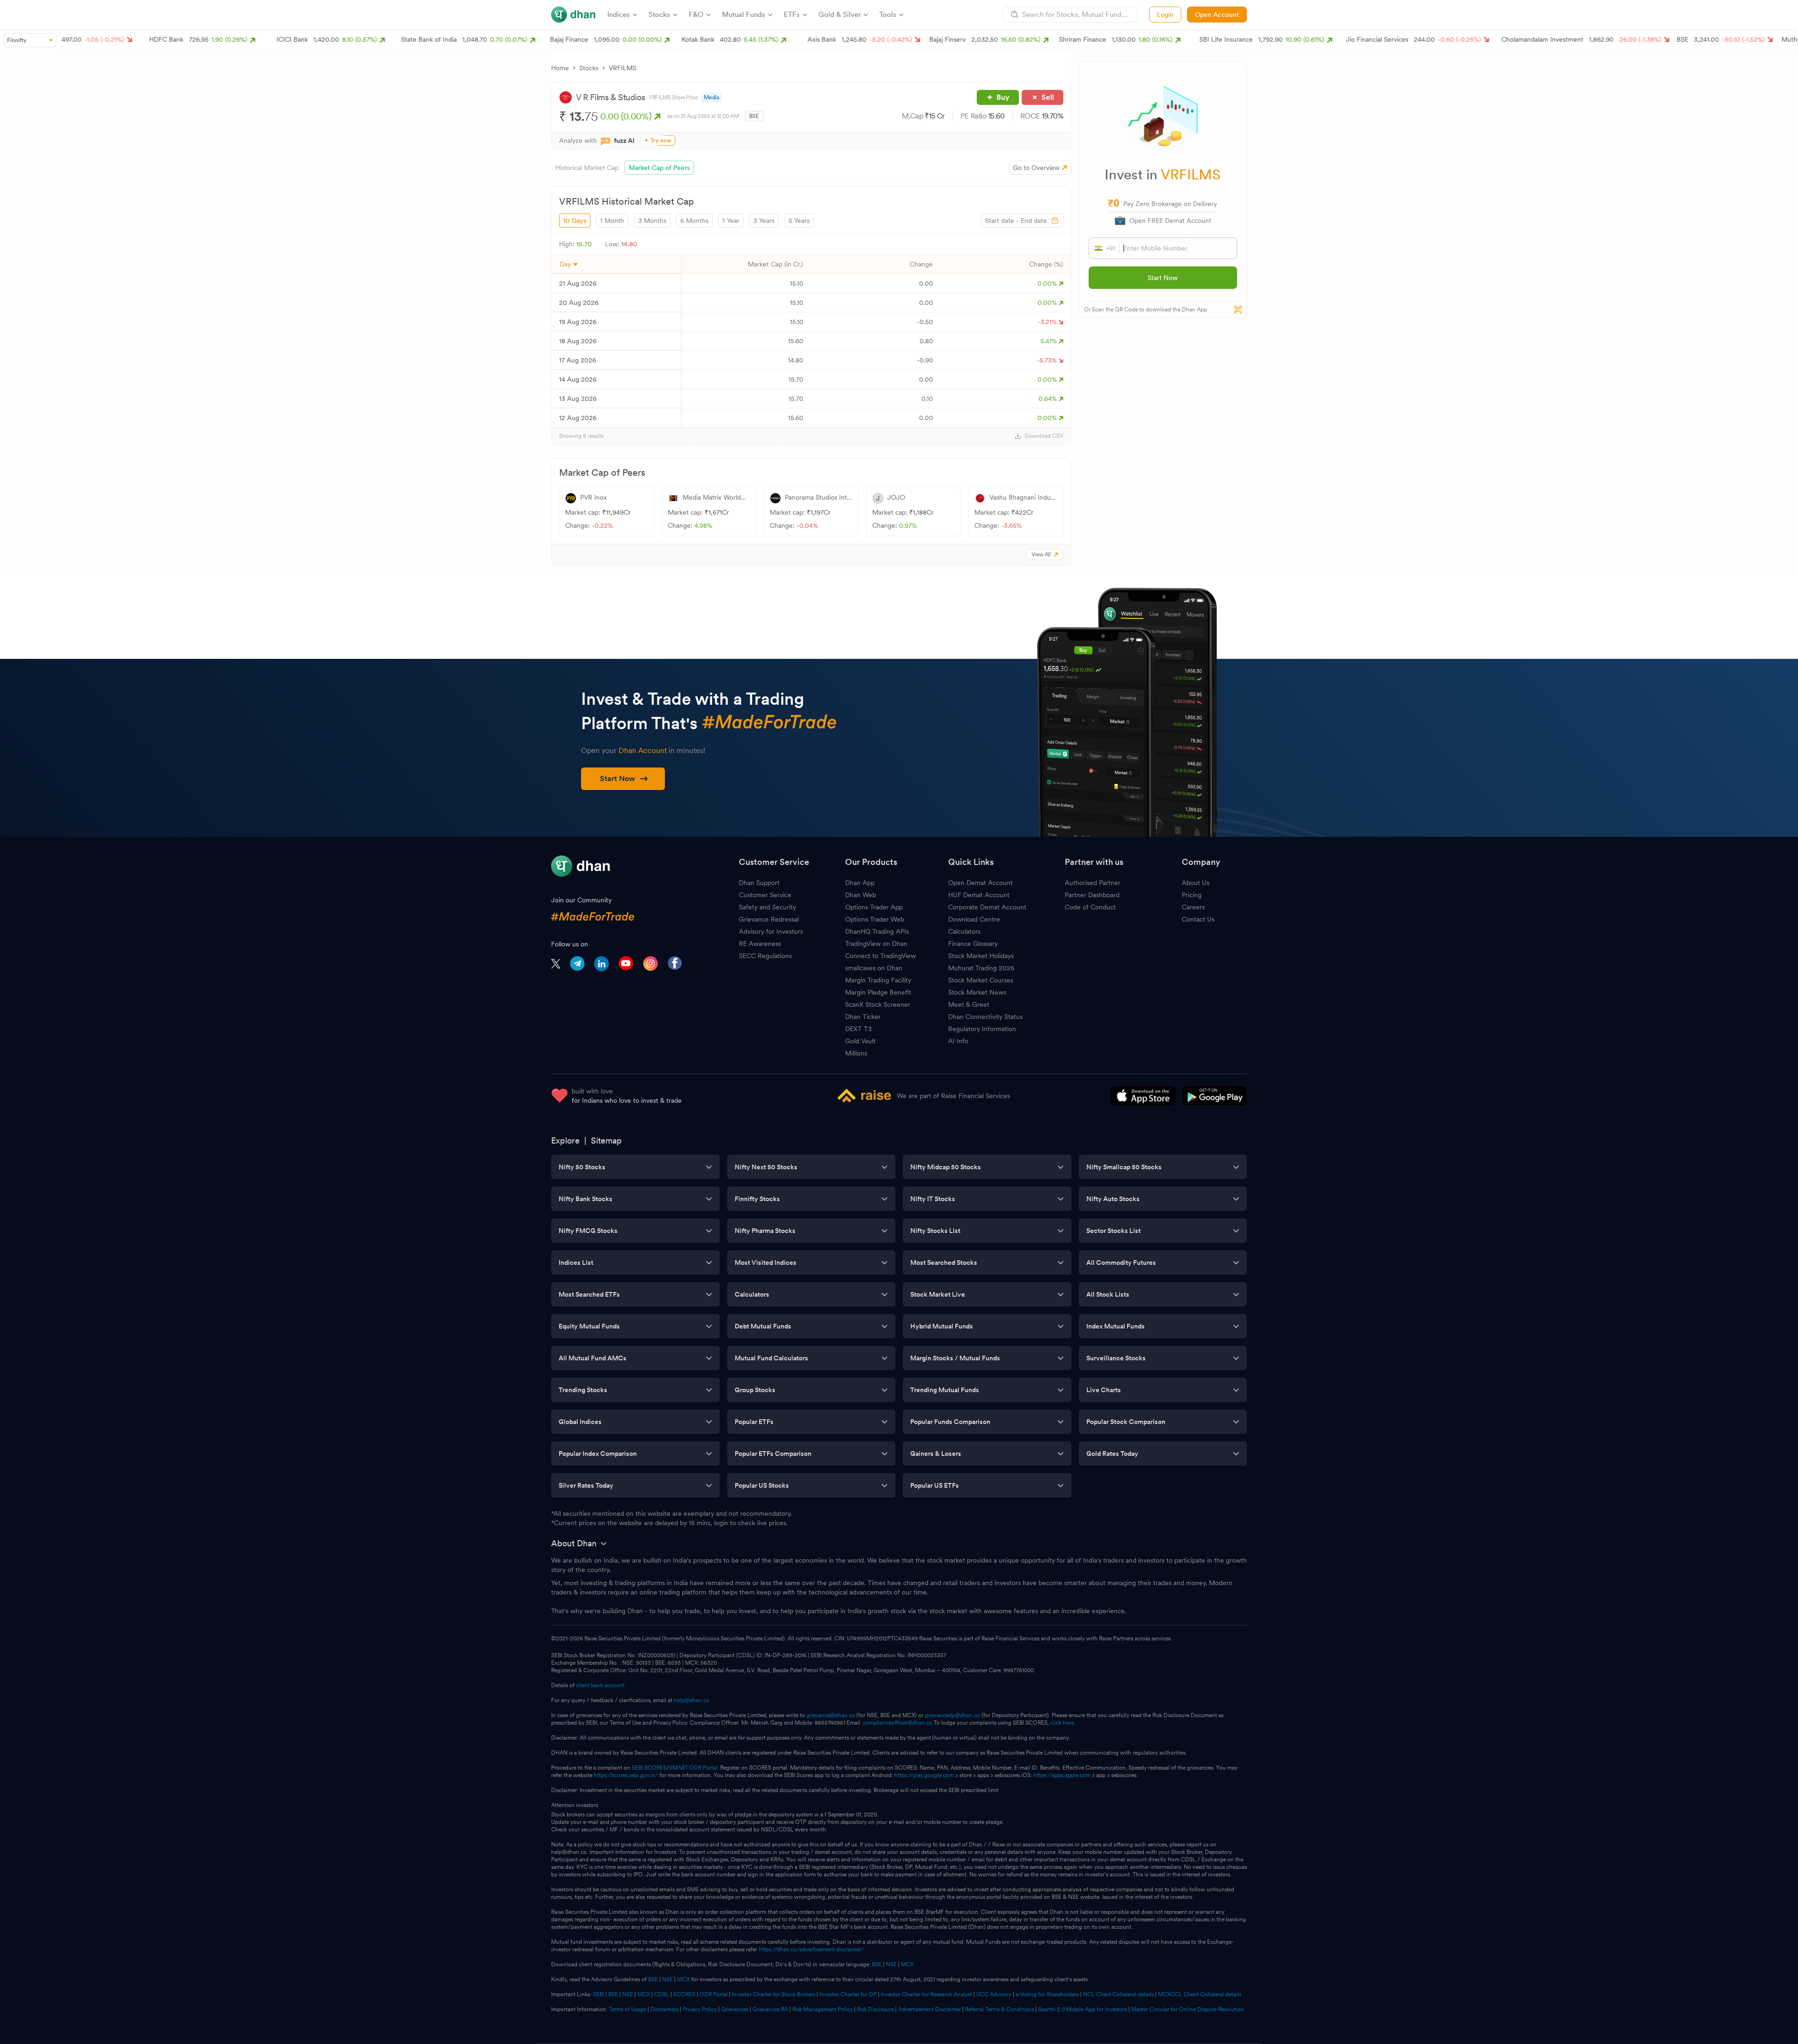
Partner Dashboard (1092, 895)
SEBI (598, 1994)
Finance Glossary (973, 944)
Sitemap (606, 1140)
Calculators (964, 931)
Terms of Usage (627, 2009)
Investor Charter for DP (848, 1994)
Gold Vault (860, 1041)
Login (1165, 15)
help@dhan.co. (692, 1700)
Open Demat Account (980, 883)
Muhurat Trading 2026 (981, 968)
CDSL (662, 1994)
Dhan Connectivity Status (985, 1017)
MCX (907, 1964)
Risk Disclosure (875, 2009)
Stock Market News (977, 992)
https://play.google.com (924, 1775)
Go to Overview (1036, 168)
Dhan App (860, 883)
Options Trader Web (875, 919)
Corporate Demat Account (987, 907)
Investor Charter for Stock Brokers (774, 1994)
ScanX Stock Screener (878, 1004)
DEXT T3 (858, 1029)
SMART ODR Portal (693, 1768)
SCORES (684, 1994)
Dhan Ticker (863, 1017)
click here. (1063, 1723)
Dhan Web (861, 895)
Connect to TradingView (881, 956)
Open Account (1217, 15)
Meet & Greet (969, 1004)
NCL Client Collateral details (1118, 1994)
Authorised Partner (1093, 883)
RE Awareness (760, 944)
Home (560, 68)
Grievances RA (770, 2009)
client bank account (600, 1685)
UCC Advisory (994, 1994)
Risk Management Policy (822, 2009)
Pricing (1192, 895)
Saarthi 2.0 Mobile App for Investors (1083, 2009)
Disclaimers (664, 2009)
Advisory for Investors (771, 931)
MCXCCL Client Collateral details (1200, 1994)
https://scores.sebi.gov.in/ (626, 1775)
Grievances (735, 2009)
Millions (856, 1053)
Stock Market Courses (981, 980)
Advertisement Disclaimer (929, 2009)
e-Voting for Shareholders (1047, 1994)
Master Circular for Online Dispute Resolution (1188, 2009)
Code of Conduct (1090, 907)
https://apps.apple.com (1062, 1775)
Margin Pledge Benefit (878, 992)
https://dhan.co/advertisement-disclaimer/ (811, 1949)
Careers (1193, 907)
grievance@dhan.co (831, 1715)
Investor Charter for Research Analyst (926, 1994)
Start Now (1163, 278)
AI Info (958, 1041)
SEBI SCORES (649, 1768)
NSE (891, 1964)
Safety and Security (767, 907)
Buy (1003, 97)
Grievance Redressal (769, 919)
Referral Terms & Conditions (999, 2009)
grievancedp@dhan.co (952, 1715)
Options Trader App (874, 907)
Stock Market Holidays (981, 956)
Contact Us (1198, 919)
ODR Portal (714, 1994)
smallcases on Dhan (874, 968)
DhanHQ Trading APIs (877, 931)
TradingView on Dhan (876, 944)
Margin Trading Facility (878, 980)
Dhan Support (759, 883)
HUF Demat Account (979, 895)
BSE (876, 1964)
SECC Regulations (765, 956)
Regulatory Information (982, 1029)
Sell (1048, 97)
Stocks (589, 68)
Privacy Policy (700, 2009)
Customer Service (765, 895)
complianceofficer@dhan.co (898, 1723)
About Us (1196, 883)
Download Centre (974, 919)
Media (711, 97)
